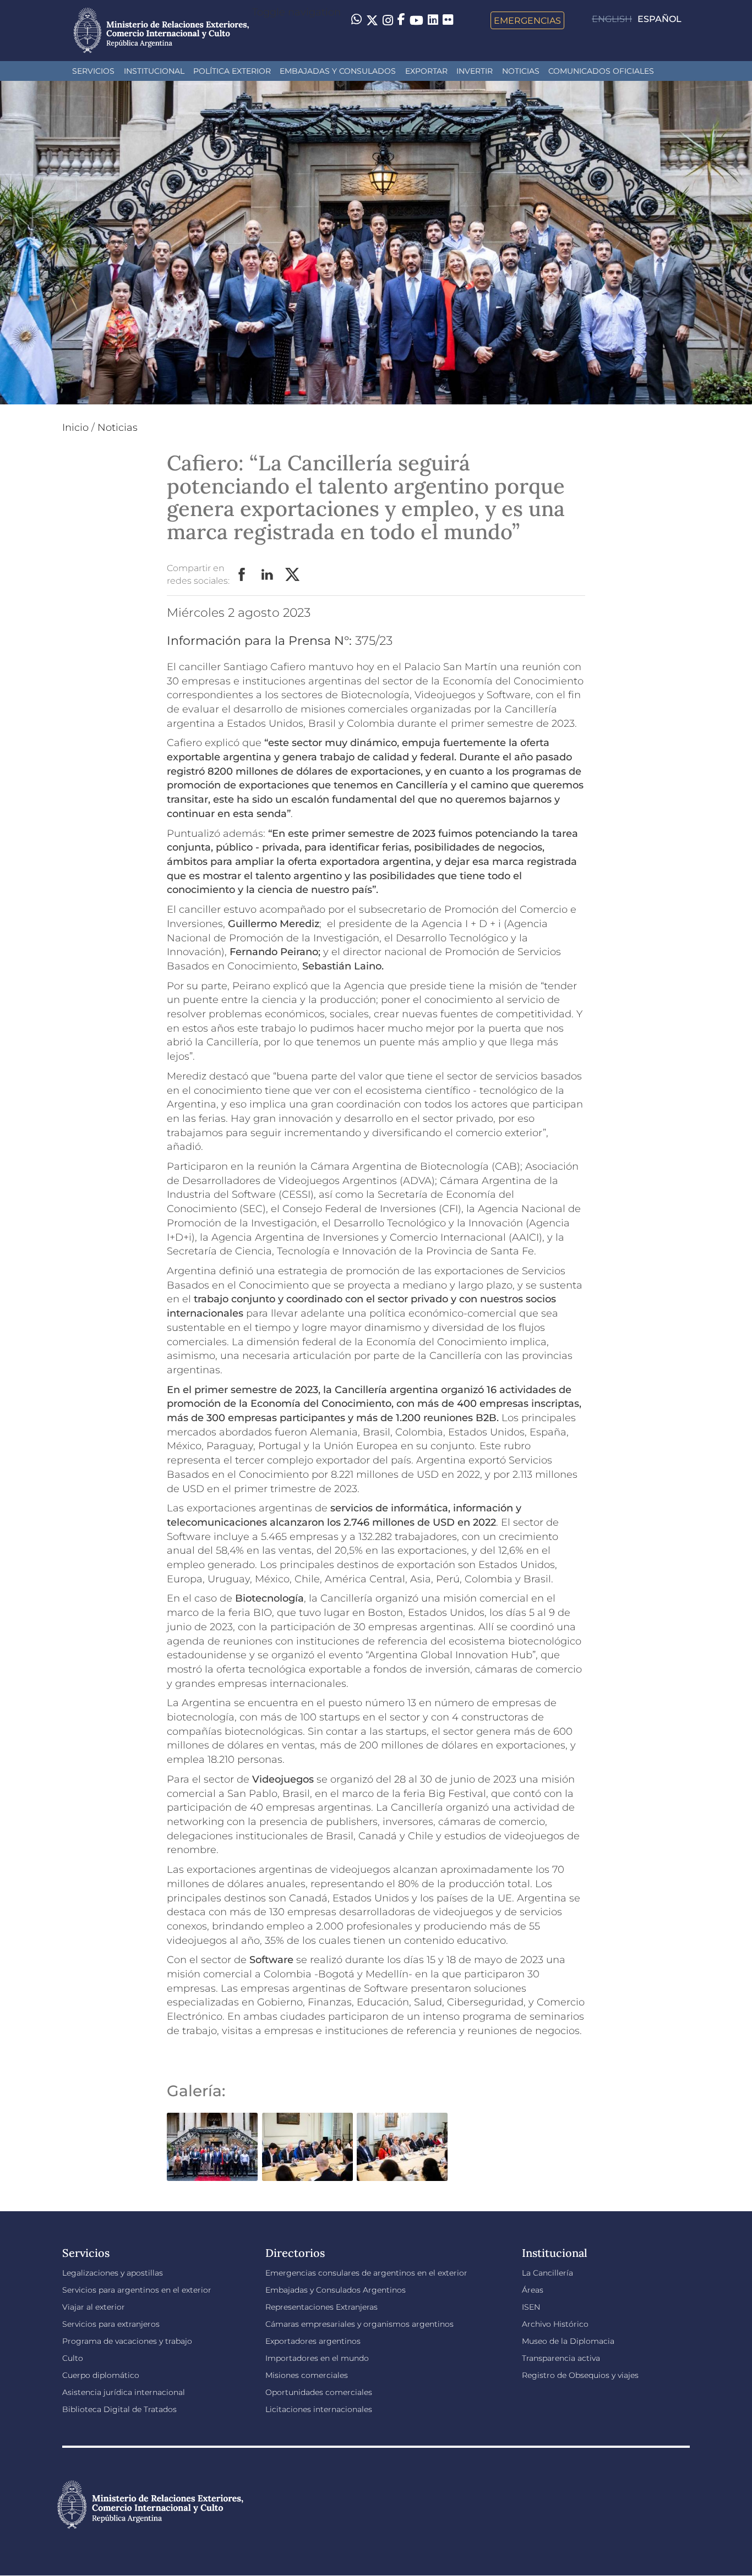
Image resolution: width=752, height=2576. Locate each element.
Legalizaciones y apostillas (113, 2273)
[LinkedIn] (433, 19)
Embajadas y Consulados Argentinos (336, 2290)
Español (660, 19)
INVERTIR (475, 71)
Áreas (533, 2290)
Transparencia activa (561, 2358)
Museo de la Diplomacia (568, 2341)
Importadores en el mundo (317, 2358)
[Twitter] (372, 20)
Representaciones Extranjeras (321, 2307)
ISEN (531, 2307)
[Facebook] (401, 20)
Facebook (242, 575)
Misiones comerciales (307, 2375)
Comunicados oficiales (601, 71)
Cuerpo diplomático (101, 2375)
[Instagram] (388, 20)
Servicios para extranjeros (111, 2324)
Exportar (426, 71)
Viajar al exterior (94, 2307)
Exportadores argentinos (313, 2341)
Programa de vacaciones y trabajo (127, 2341)
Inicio (75, 427)
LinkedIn (268, 575)
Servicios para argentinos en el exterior (137, 2290)
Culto (73, 2358)
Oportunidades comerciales (319, 2392)
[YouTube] (416, 20)
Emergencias (527, 20)
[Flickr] (448, 19)
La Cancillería (547, 2273)
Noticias (521, 71)
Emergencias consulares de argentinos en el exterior (366, 2273)
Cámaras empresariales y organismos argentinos (359, 2324)
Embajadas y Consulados (338, 71)
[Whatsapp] (356, 20)
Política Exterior (232, 71)
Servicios (93, 71)
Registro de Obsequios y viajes (580, 2375)
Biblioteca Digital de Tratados (119, 2409)
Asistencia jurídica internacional (124, 2392)
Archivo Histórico (555, 2324)
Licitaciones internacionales (319, 2409)
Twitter (293, 575)
